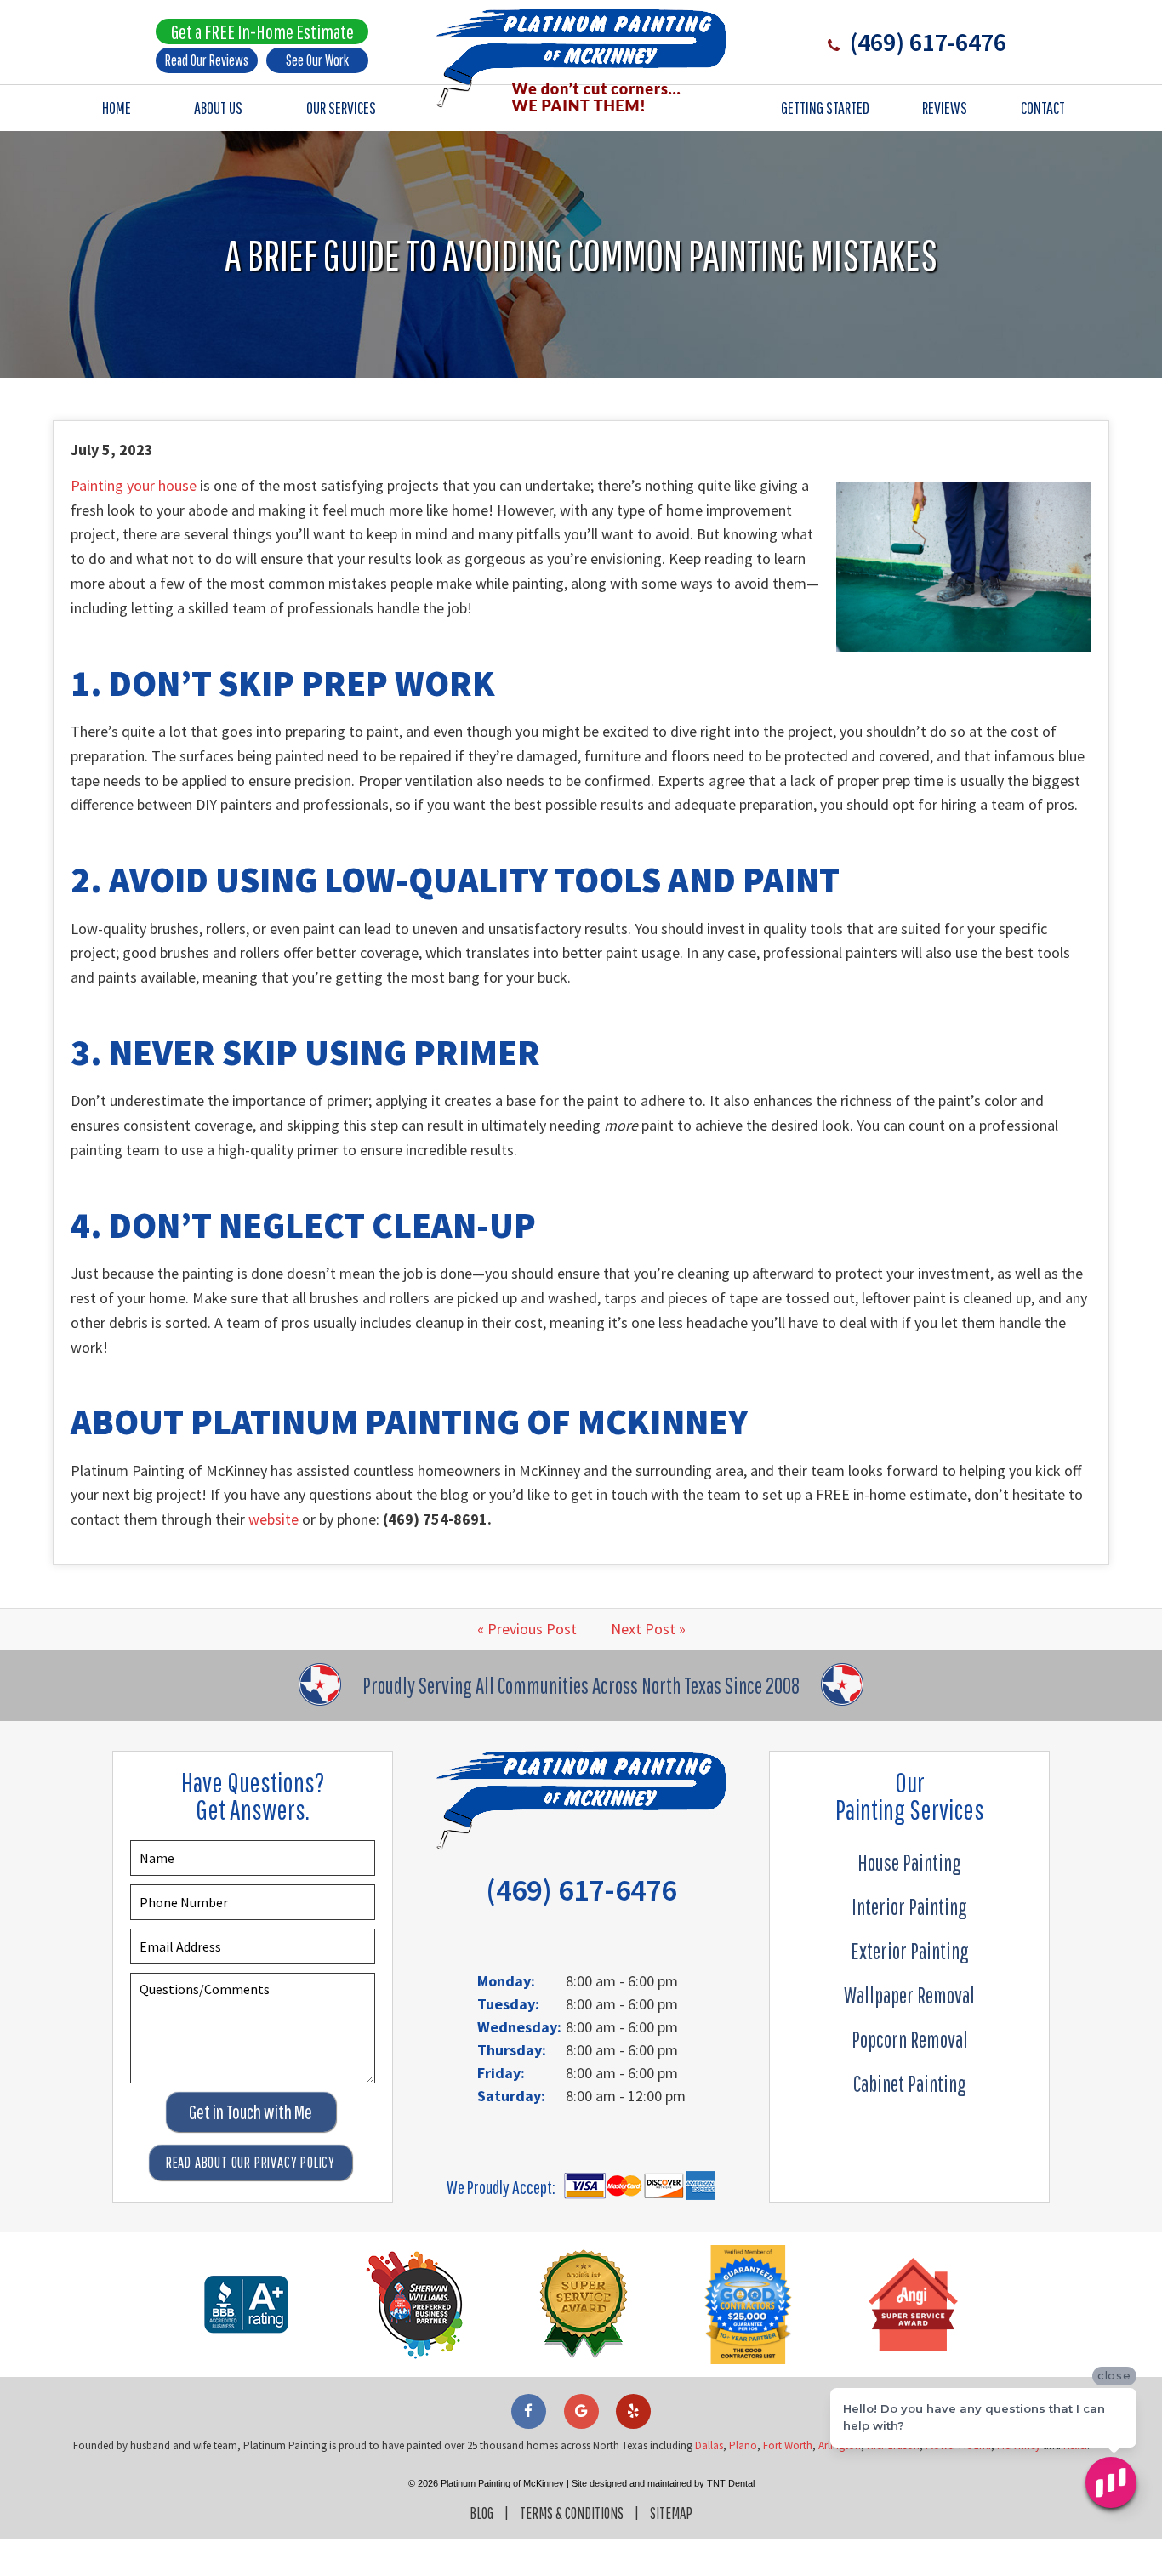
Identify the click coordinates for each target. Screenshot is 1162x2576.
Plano (743, 2445)
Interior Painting (909, 1906)
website (273, 1519)
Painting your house (134, 485)
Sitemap (671, 2513)
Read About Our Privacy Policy (251, 2162)
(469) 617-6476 (926, 42)
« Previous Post (527, 1629)
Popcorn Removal (910, 2039)
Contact (1043, 108)
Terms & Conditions (572, 2513)
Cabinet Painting (910, 2083)
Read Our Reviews (207, 60)
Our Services (341, 108)
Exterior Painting (910, 1951)
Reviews (945, 108)
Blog (481, 2513)
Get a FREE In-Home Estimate (262, 31)
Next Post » (648, 1629)
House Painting (909, 1862)
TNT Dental (731, 2483)
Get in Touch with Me (251, 2112)
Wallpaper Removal (909, 1995)
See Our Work (317, 60)
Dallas (709, 2445)
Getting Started (825, 108)
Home (117, 108)
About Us (218, 108)
